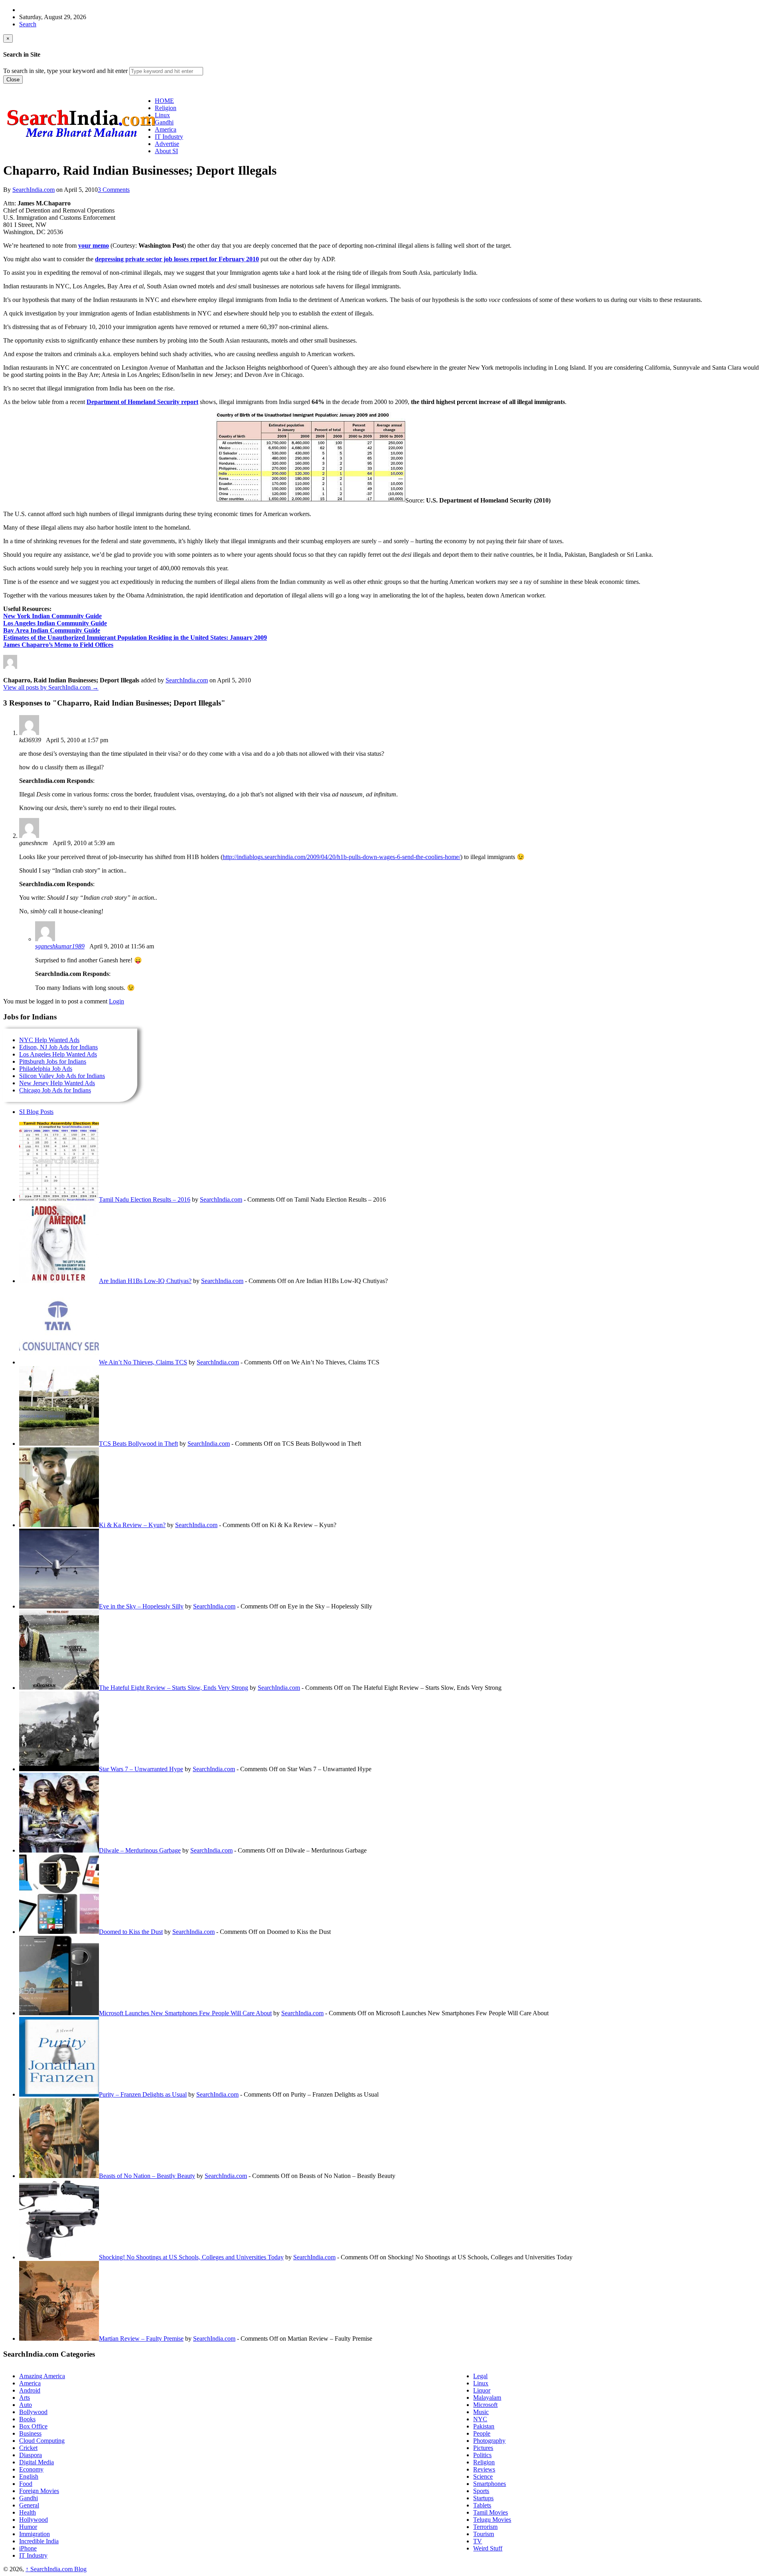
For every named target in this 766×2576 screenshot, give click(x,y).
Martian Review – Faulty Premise (141, 2339)
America (30, 2383)
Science (483, 2476)
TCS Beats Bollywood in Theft (138, 1444)
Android (30, 2390)
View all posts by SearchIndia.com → (51, 687)
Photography (489, 2441)
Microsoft (485, 2405)
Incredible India (39, 2541)
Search (28, 24)
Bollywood (33, 2412)
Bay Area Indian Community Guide (52, 630)
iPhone (28, 2548)
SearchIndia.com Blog (56, 2569)
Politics (482, 2455)
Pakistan (484, 2426)
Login (116, 1001)
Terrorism (485, 2527)
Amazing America (42, 2376)
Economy (31, 2469)
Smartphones (490, 2484)
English (29, 2476)
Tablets (482, 2505)
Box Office (33, 2426)
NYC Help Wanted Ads (49, 1040)
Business (30, 2433)
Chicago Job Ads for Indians (55, 1090)
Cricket (28, 2448)
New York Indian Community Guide (52, 616)
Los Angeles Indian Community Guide (55, 623)
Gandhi (29, 2498)
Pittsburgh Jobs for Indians (53, 1061)
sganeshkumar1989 (60, 946)
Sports (481, 2491)
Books (27, 2419)
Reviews (484, 2469)
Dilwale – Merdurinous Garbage (140, 1850)
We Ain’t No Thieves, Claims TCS (143, 1362)
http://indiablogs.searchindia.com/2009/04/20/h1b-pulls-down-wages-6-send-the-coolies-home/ (342, 857)
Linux (481, 2383)
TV (478, 2541)
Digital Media (37, 2462)
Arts (25, 2398)
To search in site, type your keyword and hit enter (65, 71)
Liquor (482, 2390)
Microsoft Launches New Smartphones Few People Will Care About (185, 2013)
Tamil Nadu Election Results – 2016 (145, 1199)
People (482, 2433)
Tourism (484, 2534)
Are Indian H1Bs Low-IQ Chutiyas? (145, 1281)
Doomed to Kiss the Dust (131, 1932)
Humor (28, 2527)
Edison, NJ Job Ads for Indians (58, 1047)
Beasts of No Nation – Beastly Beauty (147, 2176)
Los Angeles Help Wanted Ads (58, 1054)
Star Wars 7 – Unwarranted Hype (141, 1769)
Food (26, 2484)
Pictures (483, 2448)
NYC (480, 2419)
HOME (164, 101)
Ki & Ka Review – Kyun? (132, 1525)
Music (481, 2412)
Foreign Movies (39, 2491)
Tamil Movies (491, 2512)
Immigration (35, 2534)
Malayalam (487, 2398)
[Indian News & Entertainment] (81, 140)
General (29, 2505)
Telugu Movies (492, 2520)
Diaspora (31, 2455)
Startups (483, 2498)
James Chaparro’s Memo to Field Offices (58, 645)
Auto (26, 2405)
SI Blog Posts (36, 1112)
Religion (484, 2462)
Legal (480, 2376)
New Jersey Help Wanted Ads (57, 1083)
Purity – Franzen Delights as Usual (143, 2094)
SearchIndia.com (34, 190)
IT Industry (33, 2555)
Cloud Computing (42, 2441)
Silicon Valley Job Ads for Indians (62, 1076)
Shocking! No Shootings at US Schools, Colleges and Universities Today (191, 2257)
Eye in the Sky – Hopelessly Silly (141, 1606)
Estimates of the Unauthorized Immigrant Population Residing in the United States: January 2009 (135, 638)
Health (28, 2512)
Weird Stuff (488, 2548)
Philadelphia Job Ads (46, 1069)
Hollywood (34, 2520)
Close (13, 80)
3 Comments (114, 190)
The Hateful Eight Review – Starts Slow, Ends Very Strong (174, 1688)
